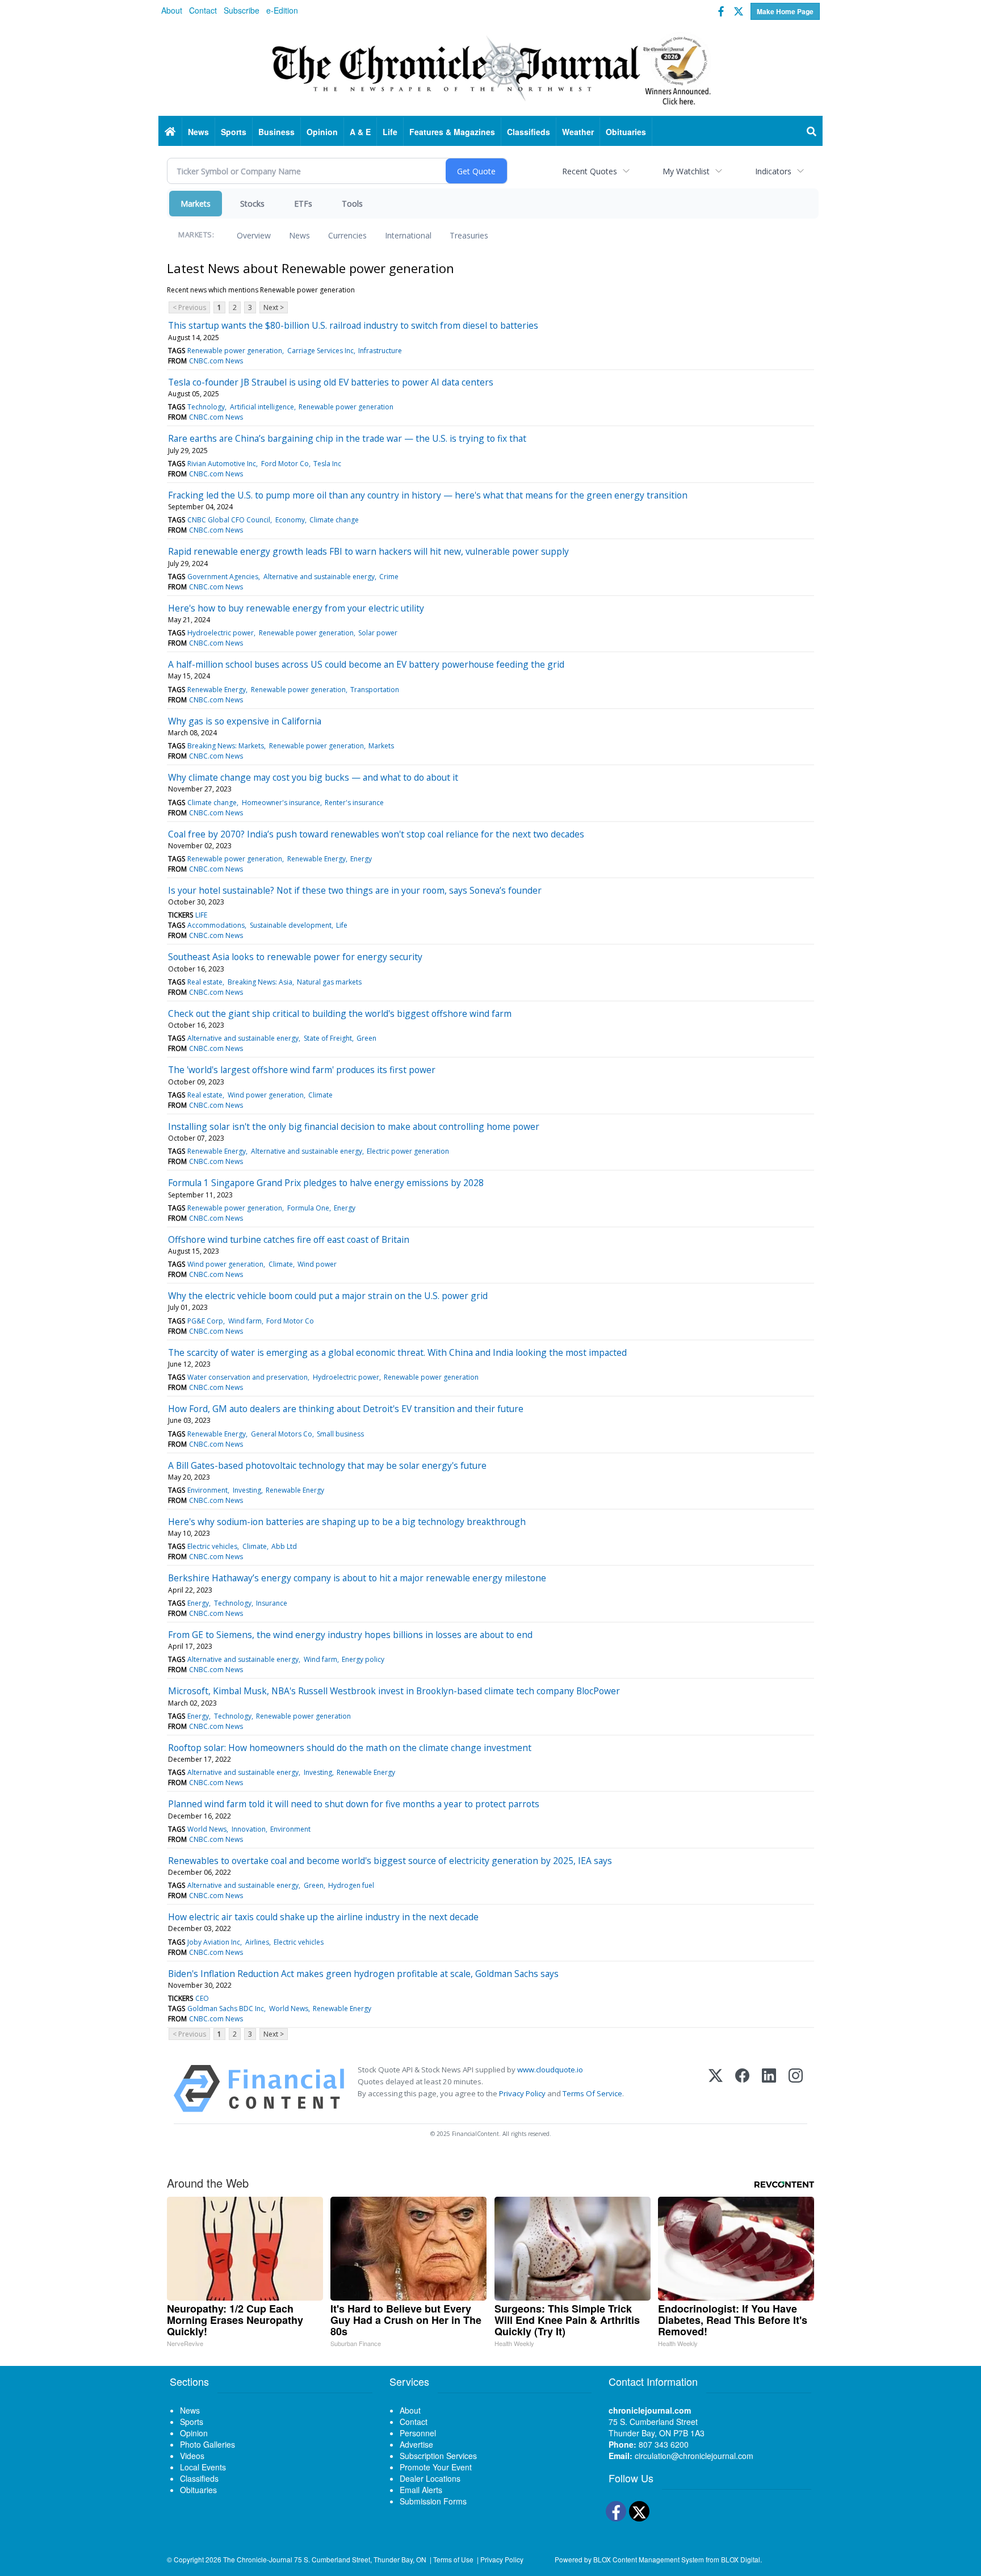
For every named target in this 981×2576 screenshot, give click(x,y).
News (299, 235)
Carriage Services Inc (320, 351)
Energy (361, 859)
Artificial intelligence (262, 407)
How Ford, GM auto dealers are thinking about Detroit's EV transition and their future (346, 1409)
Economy (290, 520)
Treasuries (469, 235)
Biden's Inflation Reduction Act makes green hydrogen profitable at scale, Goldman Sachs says (363, 1974)
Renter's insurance (354, 803)
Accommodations (216, 925)
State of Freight (328, 1038)
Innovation (249, 1829)
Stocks (252, 204)
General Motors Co (282, 1434)
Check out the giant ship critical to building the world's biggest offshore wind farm (340, 1013)
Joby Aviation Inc (214, 1942)
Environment (207, 1490)
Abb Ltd (284, 1546)
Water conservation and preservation (248, 1377)
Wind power (317, 1264)
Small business (340, 1434)
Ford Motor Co (285, 464)
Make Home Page (785, 11)
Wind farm (245, 1321)
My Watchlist (686, 171)
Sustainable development (291, 925)
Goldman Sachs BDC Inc (226, 2009)
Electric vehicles (212, 1546)
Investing (247, 1490)
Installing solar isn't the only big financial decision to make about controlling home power (354, 1126)
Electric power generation (408, 1151)
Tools (352, 204)
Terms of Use (453, 2559)
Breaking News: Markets (226, 746)
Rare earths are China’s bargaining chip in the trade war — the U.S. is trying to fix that (347, 438)
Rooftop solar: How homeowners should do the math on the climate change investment (350, 1748)
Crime (389, 577)
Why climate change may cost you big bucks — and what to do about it (313, 777)
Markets (196, 204)
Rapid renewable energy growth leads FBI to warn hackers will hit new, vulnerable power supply (368, 551)
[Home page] (491, 69)
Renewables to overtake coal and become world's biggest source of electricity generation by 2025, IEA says (390, 1861)
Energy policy (363, 1659)
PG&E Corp (205, 1321)
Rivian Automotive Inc (222, 464)
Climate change (334, 520)
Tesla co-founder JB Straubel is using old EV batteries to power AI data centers (331, 382)
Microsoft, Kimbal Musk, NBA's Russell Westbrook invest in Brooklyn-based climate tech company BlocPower (394, 1691)
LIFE (201, 915)
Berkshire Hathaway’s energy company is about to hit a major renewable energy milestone (357, 1578)
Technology (206, 407)
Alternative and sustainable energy (319, 577)
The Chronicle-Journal (258, 2559)
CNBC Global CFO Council (229, 520)
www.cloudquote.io (550, 2070)
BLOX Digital (741, 2559)
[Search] (812, 132)
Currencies (347, 235)
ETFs (303, 204)
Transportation (375, 690)
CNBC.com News (216, 361)
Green (366, 1038)
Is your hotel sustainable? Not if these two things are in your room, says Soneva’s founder (355, 890)
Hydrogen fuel (351, 1885)
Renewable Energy (217, 690)
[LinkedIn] (769, 2089)
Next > (274, 307)
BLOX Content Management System (649, 2559)
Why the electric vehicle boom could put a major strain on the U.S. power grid (328, 1296)
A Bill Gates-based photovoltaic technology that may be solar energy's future (327, 1465)
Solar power (378, 633)
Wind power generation (266, 1095)
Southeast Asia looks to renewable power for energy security (295, 957)
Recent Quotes (590, 171)
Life (342, 925)
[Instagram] (796, 2089)
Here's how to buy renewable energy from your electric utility (296, 608)
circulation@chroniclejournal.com (694, 2456)
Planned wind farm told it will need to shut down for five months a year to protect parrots (354, 1804)
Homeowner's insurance (281, 803)
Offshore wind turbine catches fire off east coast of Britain (289, 1239)
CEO (202, 1998)
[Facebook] (742, 2089)
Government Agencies (223, 577)
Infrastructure (380, 351)
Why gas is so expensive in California (245, 721)
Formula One (308, 1208)
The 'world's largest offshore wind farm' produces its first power (302, 1070)
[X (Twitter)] (716, 2089)
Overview (254, 235)
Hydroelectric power (221, 633)
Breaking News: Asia (260, 982)
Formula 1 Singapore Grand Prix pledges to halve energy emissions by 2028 (326, 1183)
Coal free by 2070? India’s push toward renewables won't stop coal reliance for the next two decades (376, 834)
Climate (320, 1095)
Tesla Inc (327, 464)
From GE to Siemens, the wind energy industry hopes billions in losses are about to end (350, 1635)
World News (207, 1829)
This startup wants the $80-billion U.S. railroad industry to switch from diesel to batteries (353, 325)
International (408, 235)
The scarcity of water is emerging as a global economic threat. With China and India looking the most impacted (397, 1352)
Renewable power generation (235, 351)
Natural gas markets (329, 982)
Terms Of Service (592, 2093)
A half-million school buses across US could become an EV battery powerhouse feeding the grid (366, 664)
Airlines (257, 1942)
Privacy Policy (522, 2093)
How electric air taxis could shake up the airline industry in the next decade (323, 1917)
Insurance (272, 1603)
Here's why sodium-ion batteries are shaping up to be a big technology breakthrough (347, 1522)
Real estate (205, 982)
